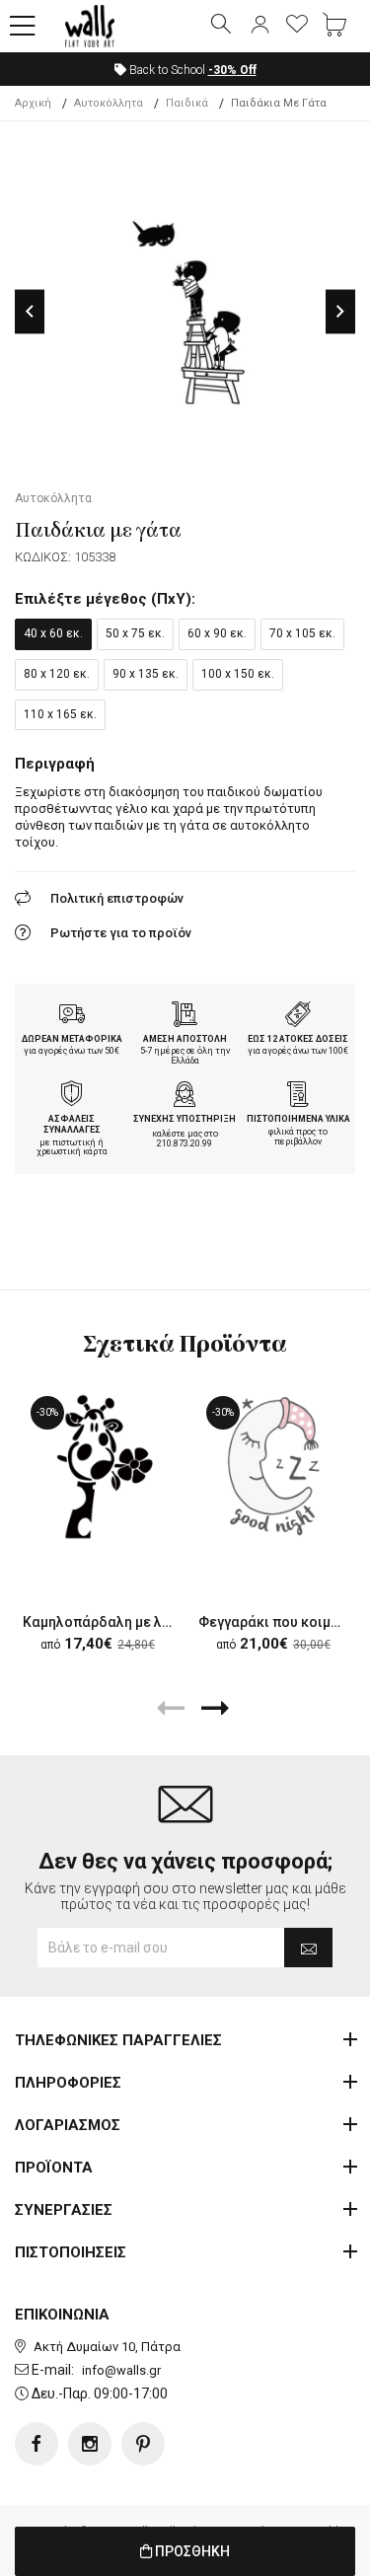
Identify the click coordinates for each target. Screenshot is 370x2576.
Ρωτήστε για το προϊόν (121, 933)
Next (340, 311)
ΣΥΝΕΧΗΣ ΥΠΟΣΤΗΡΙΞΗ (185, 1119)
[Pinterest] (143, 2444)
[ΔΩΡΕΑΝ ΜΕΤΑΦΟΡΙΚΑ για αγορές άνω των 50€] (72, 1016)
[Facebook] (37, 2444)
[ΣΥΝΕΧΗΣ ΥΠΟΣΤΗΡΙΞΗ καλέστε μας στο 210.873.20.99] (185, 1096)
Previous (30, 311)
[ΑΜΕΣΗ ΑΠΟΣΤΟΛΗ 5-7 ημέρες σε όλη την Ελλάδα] (185, 1016)
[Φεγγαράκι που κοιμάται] (273, 1466)
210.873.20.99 (185, 1143)
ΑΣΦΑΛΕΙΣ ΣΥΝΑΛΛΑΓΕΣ (72, 1124)
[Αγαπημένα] (297, 26)
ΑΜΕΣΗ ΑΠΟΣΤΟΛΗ (185, 1039)
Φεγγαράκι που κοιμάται (280, 1622)
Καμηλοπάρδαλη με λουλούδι (120, 1622)
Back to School (191, 70)
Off (232, 70)
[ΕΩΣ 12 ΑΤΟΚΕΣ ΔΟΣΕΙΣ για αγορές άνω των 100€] (298, 1016)
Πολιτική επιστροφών (117, 898)
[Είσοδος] (259, 26)
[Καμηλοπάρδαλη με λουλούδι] (98, 1466)
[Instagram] (90, 2444)
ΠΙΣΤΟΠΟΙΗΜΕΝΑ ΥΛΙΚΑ (298, 1119)
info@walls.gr (121, 2370)
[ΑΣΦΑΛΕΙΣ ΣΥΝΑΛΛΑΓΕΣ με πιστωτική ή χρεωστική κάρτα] (72, 1096)
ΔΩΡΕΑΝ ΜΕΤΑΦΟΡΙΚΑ (72, 1039)
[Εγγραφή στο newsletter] (308, 1948)
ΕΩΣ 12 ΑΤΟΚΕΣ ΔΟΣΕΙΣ (298, 1039)
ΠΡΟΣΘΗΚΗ (191, 2551)
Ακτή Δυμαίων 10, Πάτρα (107, 2347)
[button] (23, 27)
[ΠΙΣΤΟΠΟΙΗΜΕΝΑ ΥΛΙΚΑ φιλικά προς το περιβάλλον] (298, 1096)
